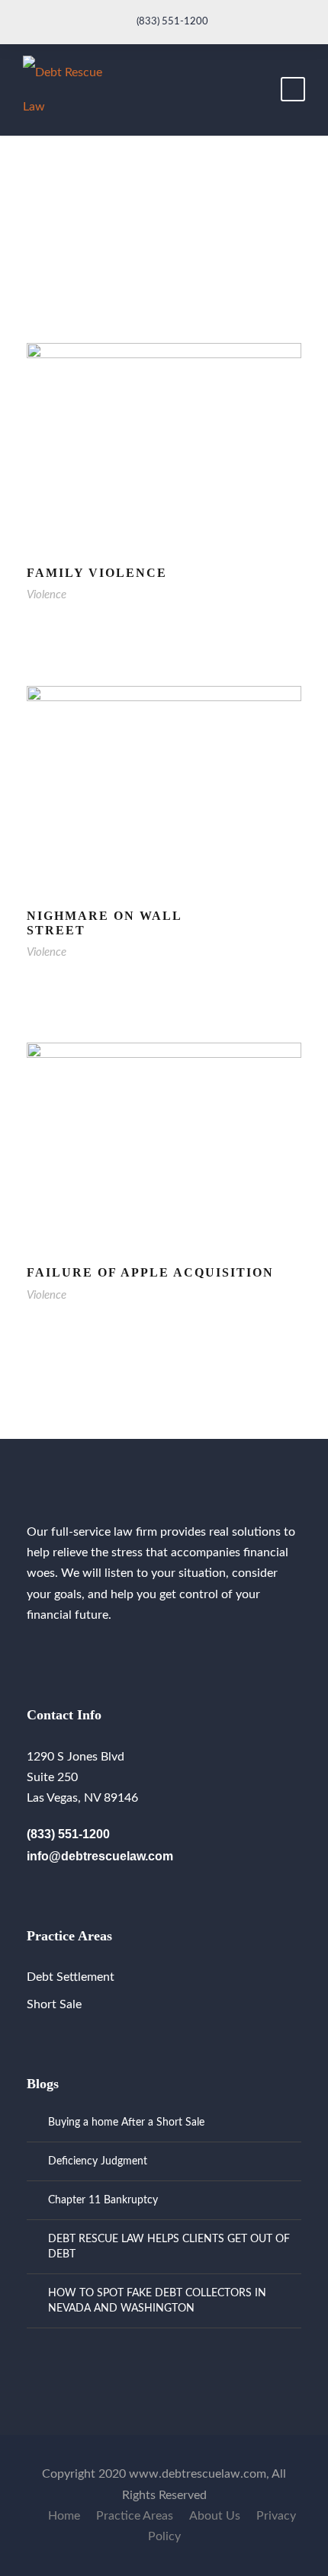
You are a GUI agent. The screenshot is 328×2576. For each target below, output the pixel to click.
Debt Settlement (71, 1977)
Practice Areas (135, 2516)
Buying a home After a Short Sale (126, 2123)
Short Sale (54, 2004)
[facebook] (31, 1651)
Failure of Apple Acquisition (150, 1272)
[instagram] (56, 1651)
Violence (47, 595)
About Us (215, 2516)
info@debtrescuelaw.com (100, 1856)
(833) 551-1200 (172, 22)
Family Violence (97, 573)
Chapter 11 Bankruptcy (103, 2200)
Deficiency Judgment (98, 2161)
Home (64, 2516)
